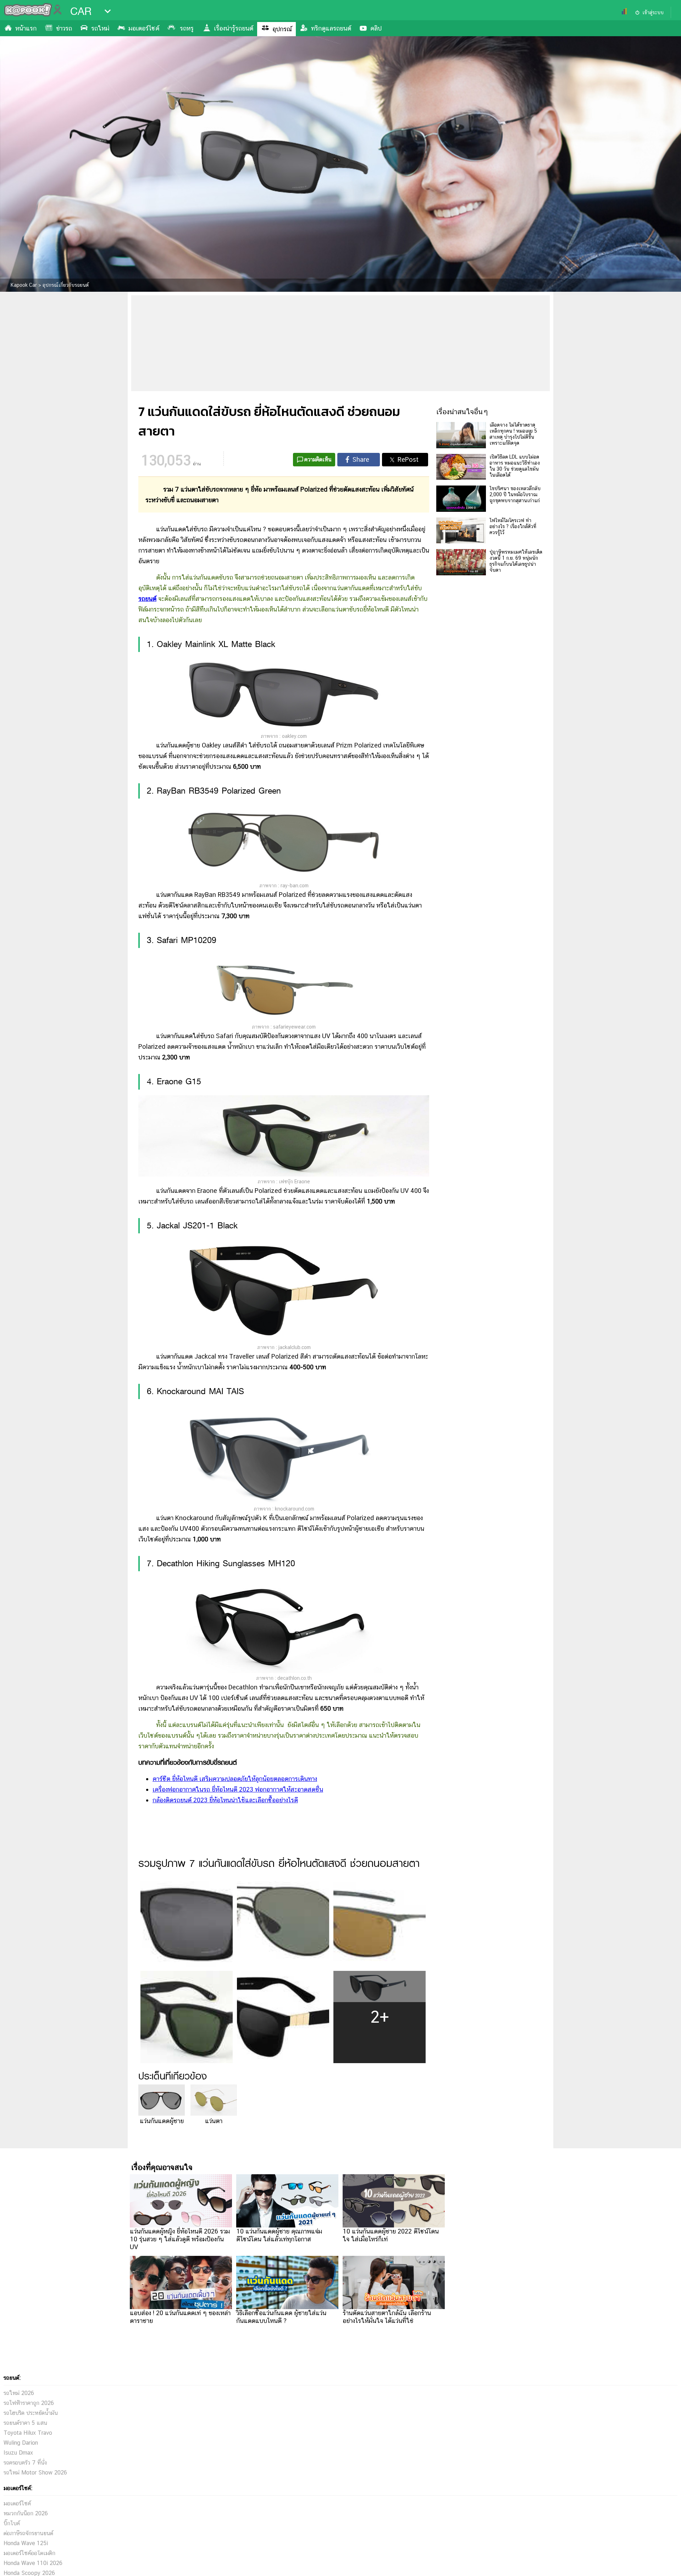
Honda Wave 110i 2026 (33, 2563)
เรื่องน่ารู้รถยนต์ (234, 28)
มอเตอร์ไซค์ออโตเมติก (29, 2553)
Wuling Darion (21, 2443)
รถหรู (187, 28)
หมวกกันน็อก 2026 (26, 2513)
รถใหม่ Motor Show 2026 (35, 2473)
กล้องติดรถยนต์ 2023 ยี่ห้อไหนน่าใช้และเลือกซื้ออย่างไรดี (225, 1800)
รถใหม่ (100, 28)
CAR (81, 11)
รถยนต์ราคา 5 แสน (25, 2423)
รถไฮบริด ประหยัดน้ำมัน (31, 2413)
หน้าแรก (26, 28)
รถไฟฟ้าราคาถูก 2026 (29, 2403)
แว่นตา (214, 2121)
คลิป (376, 28)
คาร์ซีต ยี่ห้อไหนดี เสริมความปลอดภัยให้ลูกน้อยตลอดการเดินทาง (235, 1779)
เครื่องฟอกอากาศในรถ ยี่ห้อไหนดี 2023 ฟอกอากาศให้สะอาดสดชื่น (238, 1789)
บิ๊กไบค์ (12, 2523)
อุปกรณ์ (282, 29)
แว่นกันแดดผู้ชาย (162, 2121)
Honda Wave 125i (26, 2543)
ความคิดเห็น (318, 459)
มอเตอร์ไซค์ (144, 28)
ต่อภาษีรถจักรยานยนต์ (28, 2533)
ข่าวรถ (64, 28)
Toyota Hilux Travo (28, 2433)
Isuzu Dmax (18, 2453)
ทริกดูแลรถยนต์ (331, 28)
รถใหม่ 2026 (19, 2393)
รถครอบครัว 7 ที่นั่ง (25, 2463)
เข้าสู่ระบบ (653, 12)
